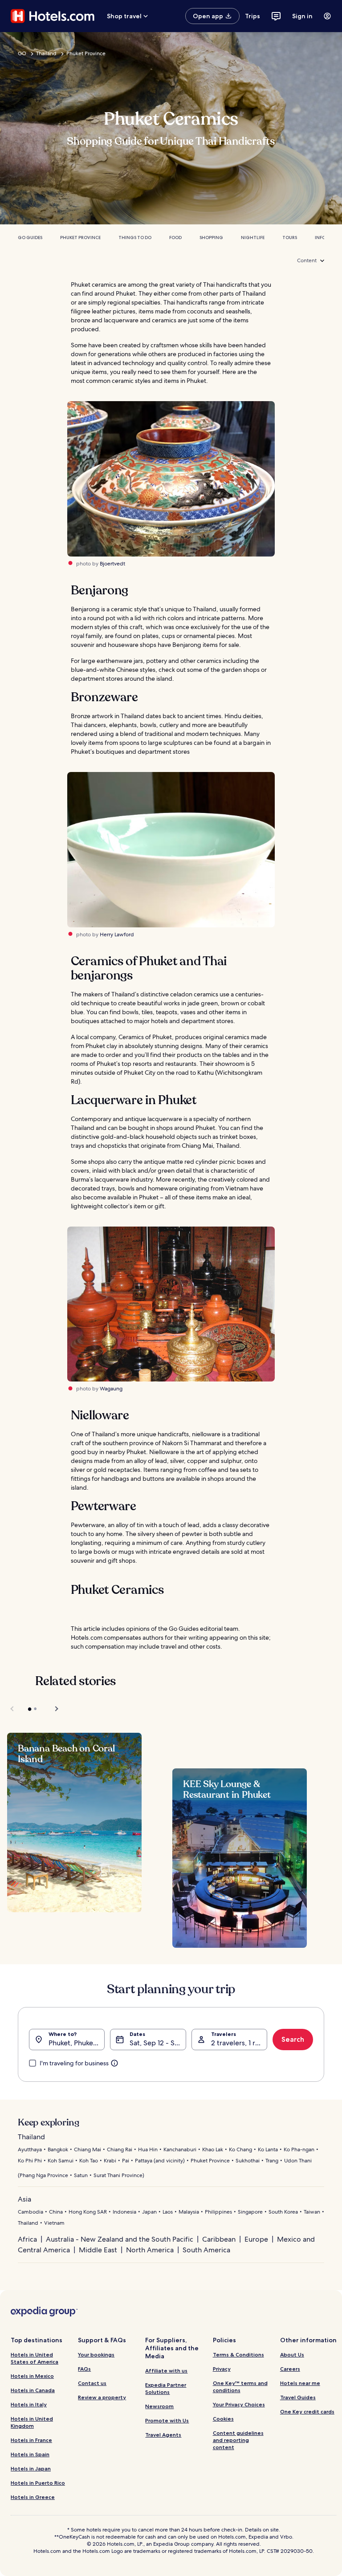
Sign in (302, 16)
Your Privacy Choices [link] (239, 2404)
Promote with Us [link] (167, 2420)
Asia (24, 2199)
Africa (27, 2239)
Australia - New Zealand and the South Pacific (120, 2239)
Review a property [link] (102, 2397)
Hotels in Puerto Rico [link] (38, 2483)
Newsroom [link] (159, 2406)
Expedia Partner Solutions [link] (166, 2388)
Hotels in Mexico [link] (32, 2376)
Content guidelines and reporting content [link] (238, 2440)
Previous (13, 1709)
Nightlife (253, 238)
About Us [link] (292, 2355)
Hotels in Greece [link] (33, 2497)
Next (52, 1709)
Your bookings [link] (96, 2355)
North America (150, 2250)
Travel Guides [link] (298, 2397)
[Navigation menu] (327, 16)
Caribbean (219, 2239)
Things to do (135, 238)
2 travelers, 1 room (239, 2043)
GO (22, 53)
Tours (290, 238)
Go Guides (30, 238)
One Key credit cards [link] (307, 2411)
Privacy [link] (222, 2369)
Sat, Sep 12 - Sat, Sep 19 (158, 2043)
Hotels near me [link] (300, 2383)
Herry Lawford (117, 935)
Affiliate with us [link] (166, 2371)
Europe (256, 2239)
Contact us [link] (92, 2383)
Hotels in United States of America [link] (35, 2358)
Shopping (211, 238)
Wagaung (111, 1389)
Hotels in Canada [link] (33, 2390)
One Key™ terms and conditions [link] (240, 2387)
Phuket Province (86, 53)
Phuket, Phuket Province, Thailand (77, 2043)
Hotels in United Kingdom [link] (32, 2422)
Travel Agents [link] (163, 2435)
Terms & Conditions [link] (238, 2355)
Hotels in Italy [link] (29, 2404)
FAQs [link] (84, 2369)
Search (293, 2039)
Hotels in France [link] (31, 2440)
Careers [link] (290, 2369)
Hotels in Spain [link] (30, 2454)
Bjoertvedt (112, 564)
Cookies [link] (223, 2419)
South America (206, 2250)
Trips (252, 16)
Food (175, 238)
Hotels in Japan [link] (31, 2468)
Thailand (46, 53)
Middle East (98, 2250)
